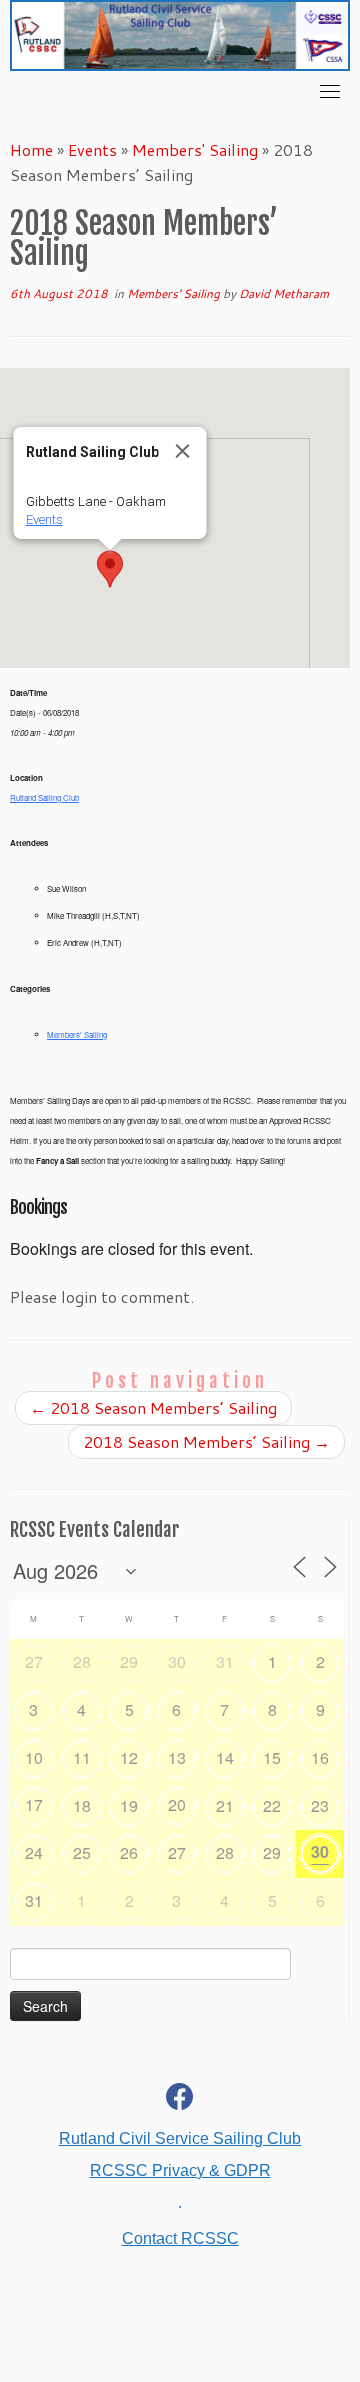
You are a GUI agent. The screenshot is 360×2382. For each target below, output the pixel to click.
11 (82, 1757)
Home (31, 149)
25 (82, 1852)
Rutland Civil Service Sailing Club (180, 2138)
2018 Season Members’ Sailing (153, 1407)
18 (82, 1805)
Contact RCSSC (180, 2238)
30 (177, 1661)
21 (225, 1805)
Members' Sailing (195, 149)
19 (129, 1805)
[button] (110, 569)
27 (34, 1661)
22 (272, 1805)
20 (177, 1804)
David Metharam (284, 293)
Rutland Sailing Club (44, 797)
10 (34, 1757)
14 (225, 1757)
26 (129, 1852)
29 (129, 1661)
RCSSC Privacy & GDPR (180, 2170)
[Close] (183, 451)
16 (320, 1757)
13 (177, 1757)
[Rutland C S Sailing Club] (180, 2100)
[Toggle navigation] (330, 91)
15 (272, 1757)
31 (225, 1661)
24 (34, 1852)
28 (82, 1661)
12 (129, 1757)
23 (320, 1805)
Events (92, 149)
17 (34, 1804)
